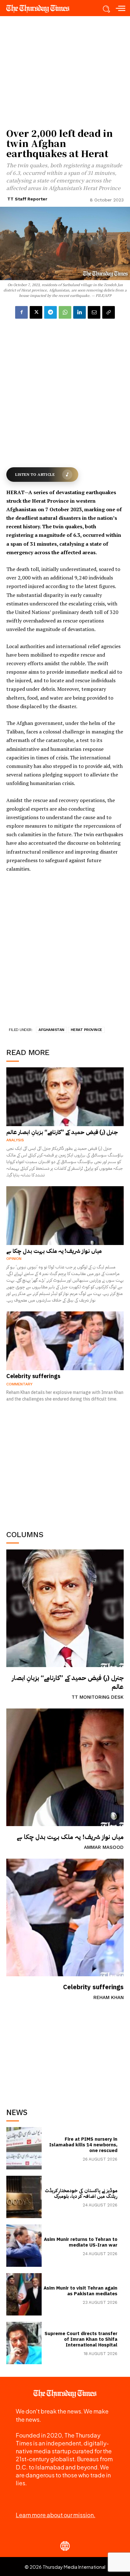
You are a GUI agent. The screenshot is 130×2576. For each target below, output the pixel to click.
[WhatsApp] (65, 312)
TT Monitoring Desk (98, 1697)
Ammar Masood (104, 1847)
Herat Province (86, 1030)
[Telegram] (50, 312)
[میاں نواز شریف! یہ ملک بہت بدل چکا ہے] (65, 1767)
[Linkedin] (80, 312)
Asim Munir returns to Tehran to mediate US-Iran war (81, 2242)
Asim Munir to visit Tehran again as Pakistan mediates (80, 2291)
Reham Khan (109, 1997)
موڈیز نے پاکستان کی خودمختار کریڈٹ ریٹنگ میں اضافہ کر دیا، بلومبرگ (81, 2193)
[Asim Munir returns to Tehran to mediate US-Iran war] (24, 2246)
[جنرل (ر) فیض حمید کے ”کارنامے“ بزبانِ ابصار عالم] (65, 1608)
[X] (36, 312)
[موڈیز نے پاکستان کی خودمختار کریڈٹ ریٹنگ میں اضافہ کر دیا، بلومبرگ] (24, 2197)
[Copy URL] (109, 312)
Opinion (14, 1259)
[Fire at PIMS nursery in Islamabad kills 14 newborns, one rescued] (24, 2148)
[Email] (94, 312)
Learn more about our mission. (56, 2515)
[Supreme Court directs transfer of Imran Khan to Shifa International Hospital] (24, 2343)
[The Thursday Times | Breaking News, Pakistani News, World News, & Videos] (41, 9)
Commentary (19, 1384)
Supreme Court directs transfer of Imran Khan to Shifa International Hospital (81, 2339)
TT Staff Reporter (27, 199)
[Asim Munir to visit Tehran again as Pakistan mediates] (24, 2294)
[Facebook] (21, 312)
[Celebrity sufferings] (65, 1917)
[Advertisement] (65, 2052)
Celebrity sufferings (93, 1987)
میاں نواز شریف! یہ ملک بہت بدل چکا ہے (70, 1837)
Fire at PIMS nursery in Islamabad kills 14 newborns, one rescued (83, 2145)
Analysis (15, 1140)
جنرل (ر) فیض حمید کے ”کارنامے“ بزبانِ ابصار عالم (68, 1682)
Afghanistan (51, 1030)
